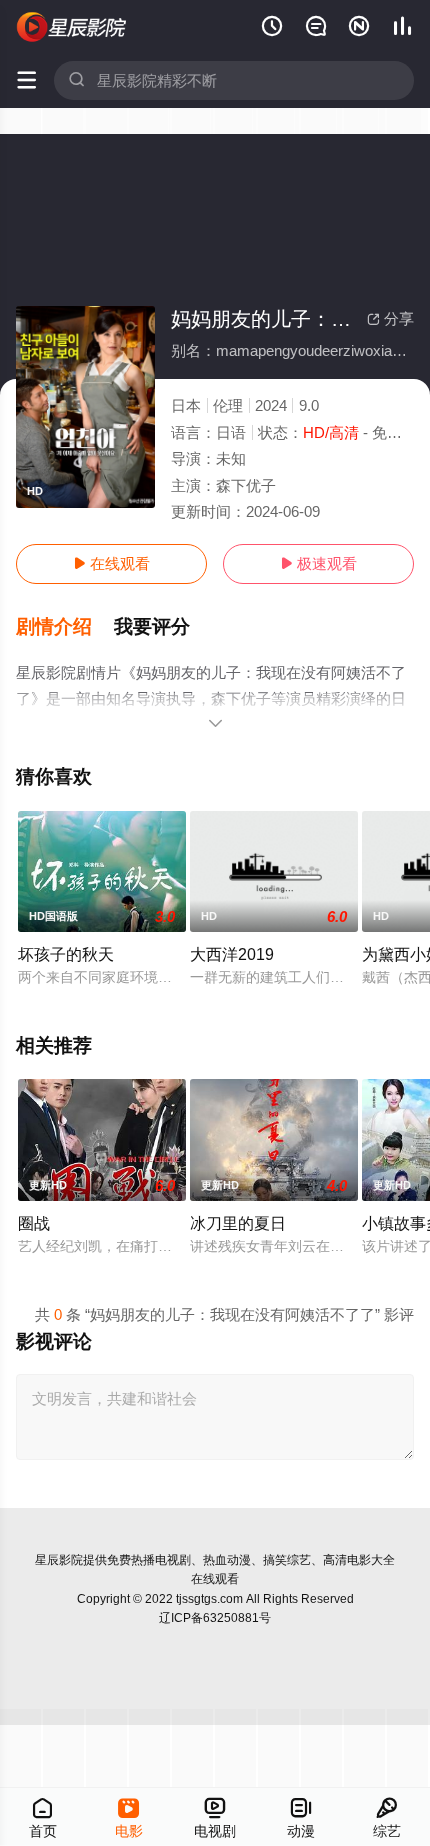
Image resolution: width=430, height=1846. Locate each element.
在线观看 (111, 563)
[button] (65, 627)
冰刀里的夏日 (238, 1223)
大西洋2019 (232, 954)
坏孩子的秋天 (66, 954)
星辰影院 (59, 1560)
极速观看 (318, 563)
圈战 (34, 1223)
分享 (390, 318)
